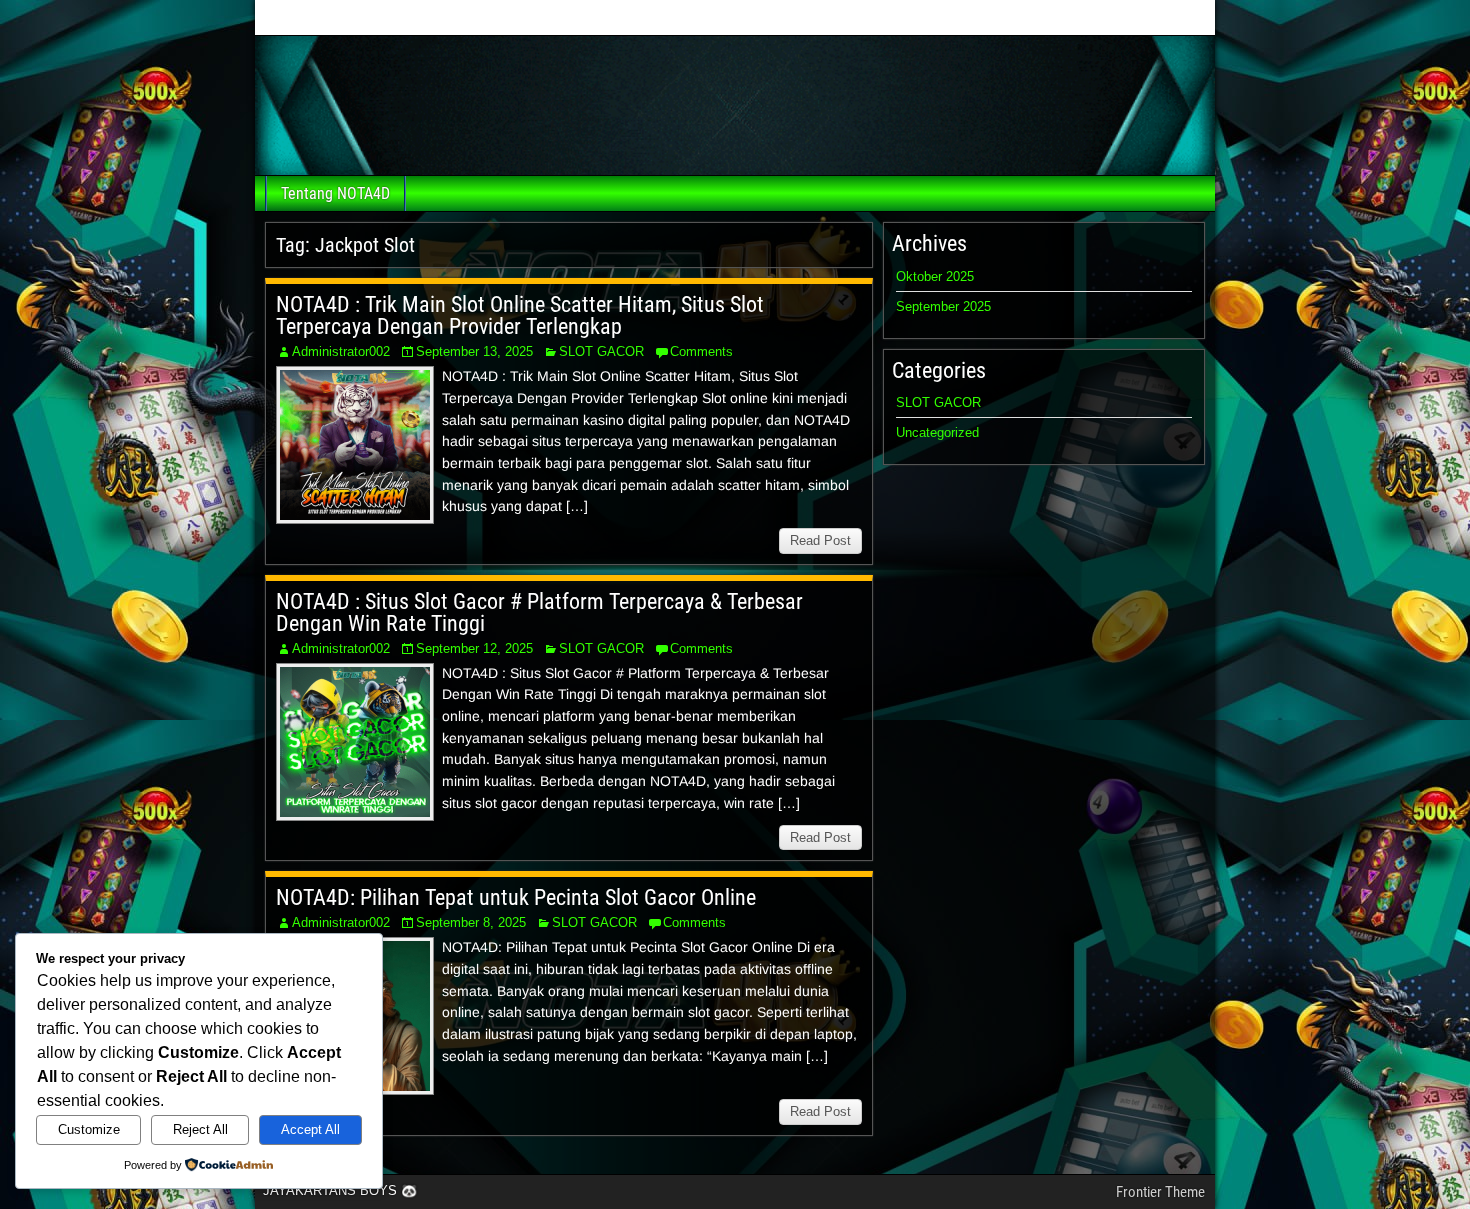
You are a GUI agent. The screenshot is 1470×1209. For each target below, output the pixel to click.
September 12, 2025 (474, 648)
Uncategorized (937, 432)
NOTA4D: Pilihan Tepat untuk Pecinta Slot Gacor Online (516, 897)
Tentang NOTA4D (335, 193)
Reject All (200, 1129)
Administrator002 (341, 351)
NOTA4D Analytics (733, 18)
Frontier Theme (1160, 1192)
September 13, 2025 (474, 351)
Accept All (310, 1129)
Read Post (820, 540)
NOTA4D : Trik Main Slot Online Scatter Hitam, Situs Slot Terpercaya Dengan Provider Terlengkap (520, 315)
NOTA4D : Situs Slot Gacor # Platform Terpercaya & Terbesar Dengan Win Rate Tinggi (539, 612)
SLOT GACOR (601, 351)
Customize (89, 1129)
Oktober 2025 (935, 276)
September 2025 (943, 306)
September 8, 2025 (471, 922)
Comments (701, 351)
